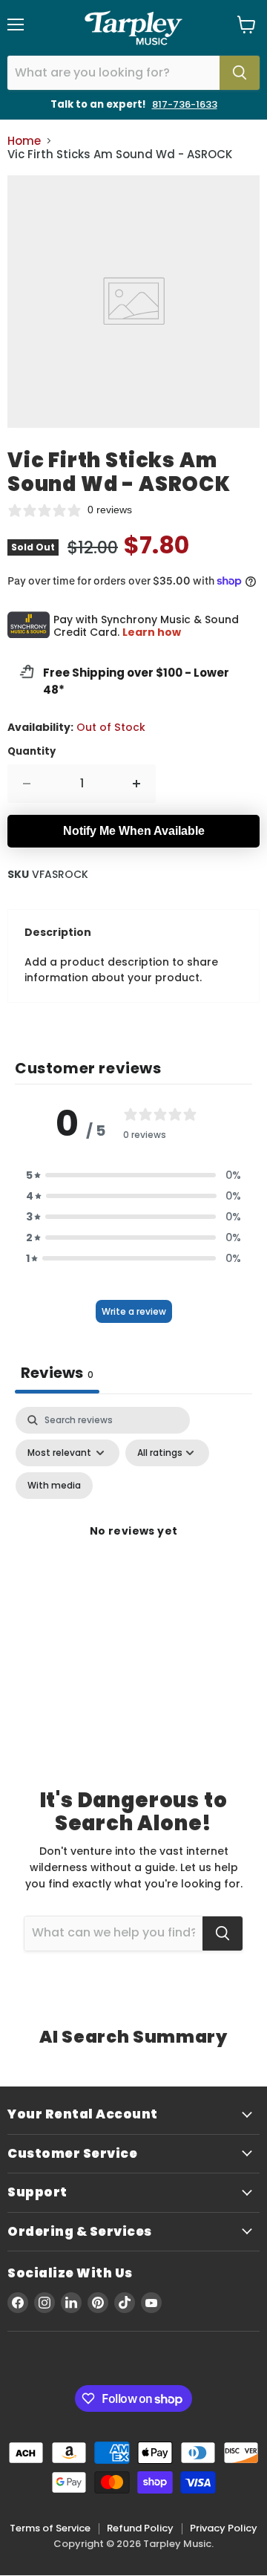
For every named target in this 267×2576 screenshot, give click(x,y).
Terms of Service (50, 2528)
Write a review (134, 1311)
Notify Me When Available (134, 831)
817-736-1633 (185, 104)
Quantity (32, 751)
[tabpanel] (133, 1549)
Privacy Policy (224, 2528)
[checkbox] (54, 1486)
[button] (133, 1175)
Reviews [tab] (57, 1373)
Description (58, 932)
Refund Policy (140, 2528)
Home (24, 141)
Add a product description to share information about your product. (121, 970)
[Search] (240, 73)
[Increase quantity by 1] (137, 784)
